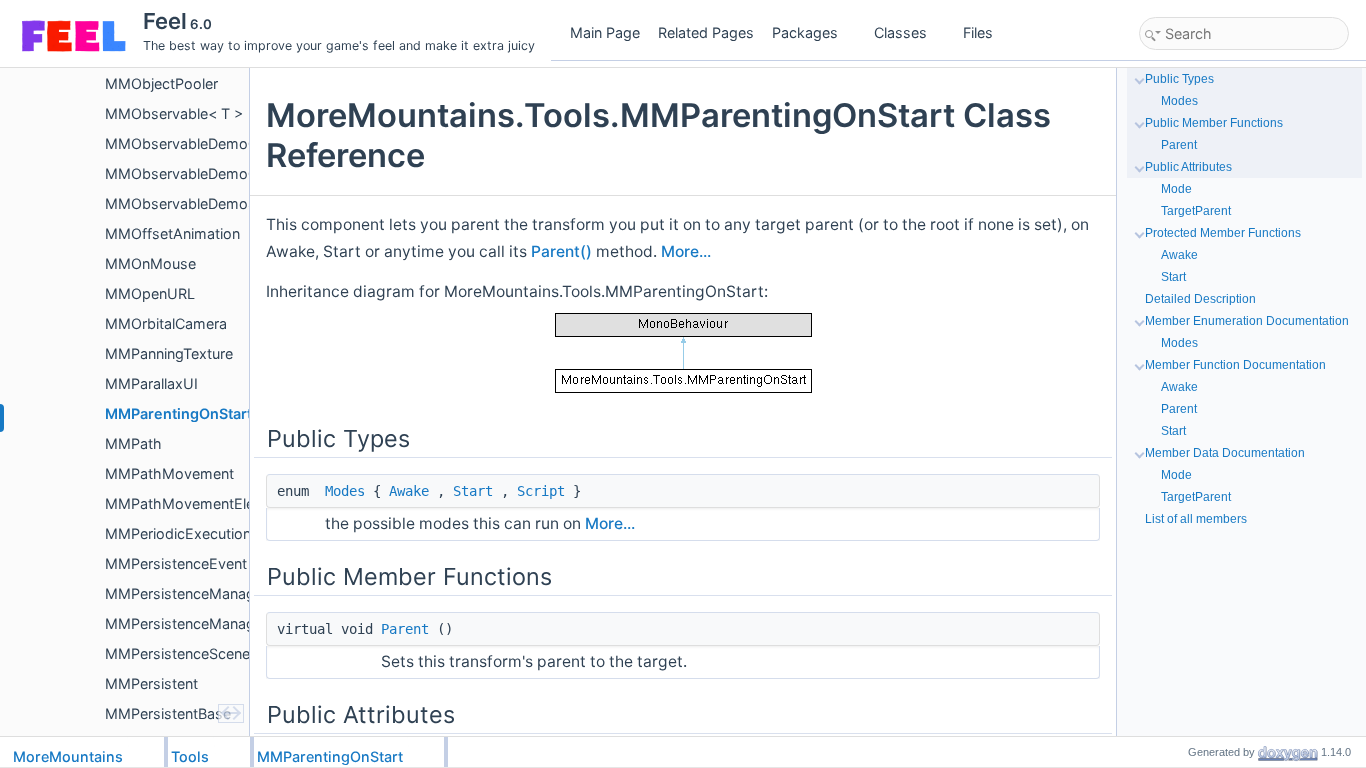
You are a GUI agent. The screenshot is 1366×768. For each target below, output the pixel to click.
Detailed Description (1200, 299)
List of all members (1196, 519)
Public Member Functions (1214, 123)
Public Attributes (1188, 167)
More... (686, 251)
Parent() (561, 251)
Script (541, 491)
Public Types (1179, 79)
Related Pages (706, 32)
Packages (805, 32)
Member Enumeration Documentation (1247, 321)
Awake (409, 491)
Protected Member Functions (1223, 233)
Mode (1176, 189)
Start (473, 491)
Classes (900, 32)
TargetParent (1196, 211)
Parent (405, 629)
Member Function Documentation (1235, 365)
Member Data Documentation (1225, 453)
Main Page (605, 32)
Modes (345, 491)
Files (978, 32)
